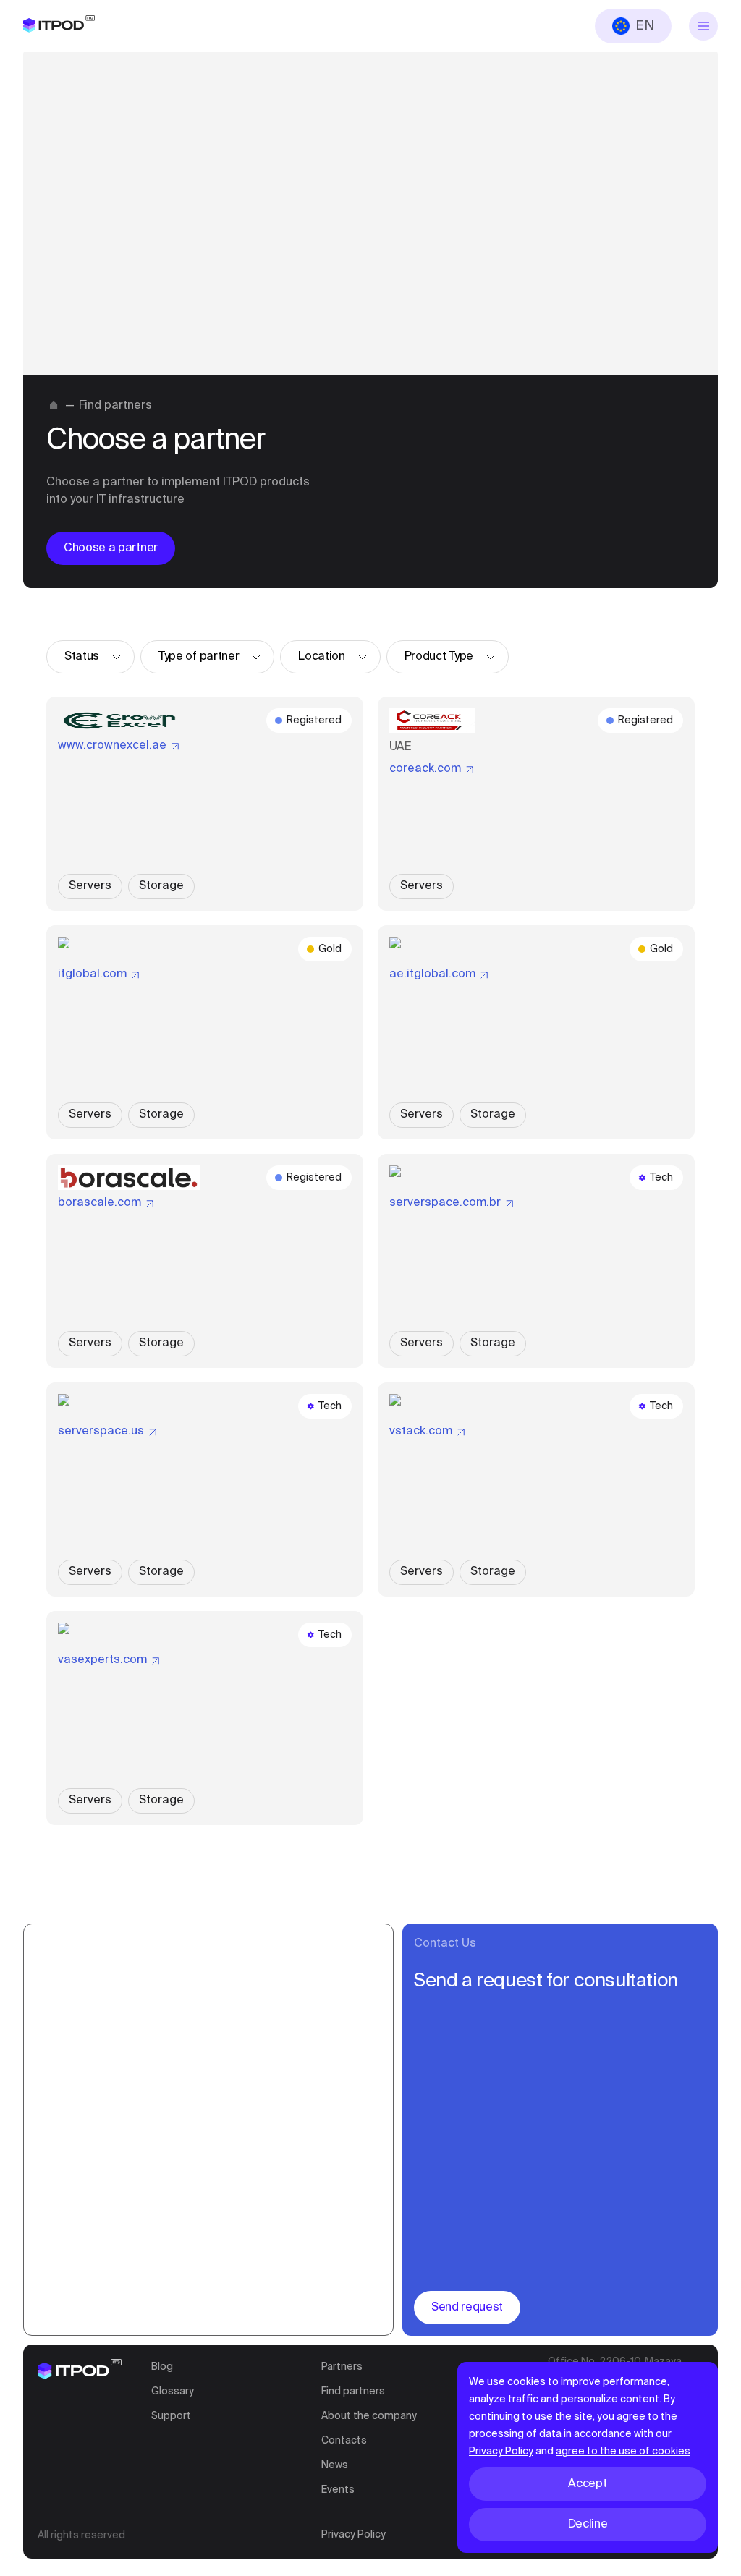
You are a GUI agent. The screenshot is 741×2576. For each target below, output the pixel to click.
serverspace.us (101, 1432)
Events (338, 2490)
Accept (587, 2484)
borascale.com (99, 1203)
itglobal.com (92, 974)
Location (321, 657)
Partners (342, 2367)
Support (171, 2416)
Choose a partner (111, 548)
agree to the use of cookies (623, 2452)
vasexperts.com (102, 1660)
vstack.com (421, 1432)
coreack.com (425, 769)
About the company (369, 2416)
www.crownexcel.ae (112, 746)
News (335, 2465)
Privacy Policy (353, 2535)
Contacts (344, 2441)
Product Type (439, 657)
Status (82, 657)
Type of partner (199, 657)
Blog (162, 2367)
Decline (588, 2525)
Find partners (353, 2392)
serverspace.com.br (445, 1203)
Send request (467, 2308)
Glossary (173, 2392)
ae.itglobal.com (432, 974)
